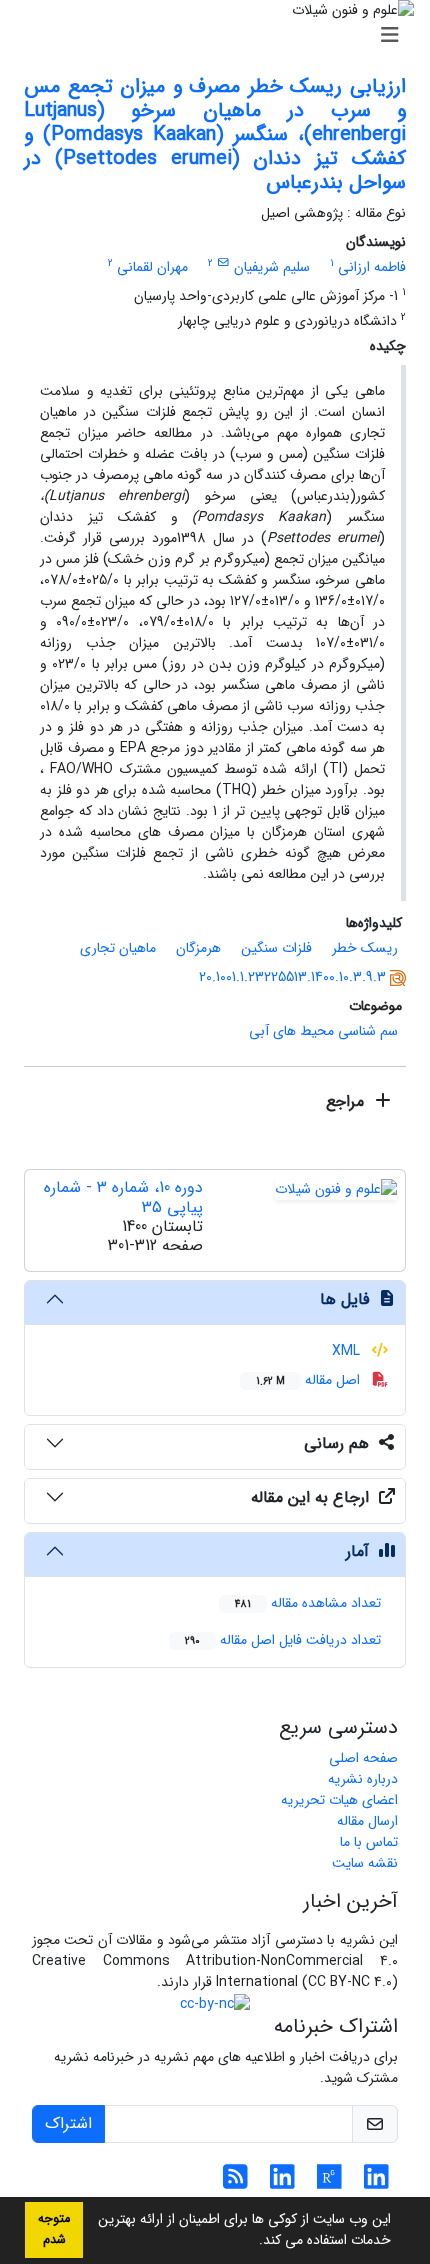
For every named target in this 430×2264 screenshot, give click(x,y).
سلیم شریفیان (272, 267)
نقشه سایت (365, 1863)
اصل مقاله (310, 1380)
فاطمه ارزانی (372, 267)
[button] (252, 2242)
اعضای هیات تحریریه (339, 1800)
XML (348, 1351)
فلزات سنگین (276, 948)
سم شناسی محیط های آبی (323, 1031)
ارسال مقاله (367, 1821)
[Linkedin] (376, 2183)
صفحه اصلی (363, 1758)
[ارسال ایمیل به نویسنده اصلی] (223, 263)
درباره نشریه (363, 1779)
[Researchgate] (329, 2183)
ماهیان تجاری (118, 948)
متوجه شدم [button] (54, 2229)
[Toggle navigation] (221, 36)
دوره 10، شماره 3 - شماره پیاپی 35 (123, 1197)
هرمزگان (198, 948)
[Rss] (235, 2183)
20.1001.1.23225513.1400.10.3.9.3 (292, 977)
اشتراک (68, 2123)
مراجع (347, 1101)
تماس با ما (369, 1842)
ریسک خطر (365, 948)
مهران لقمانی (152, 267)
